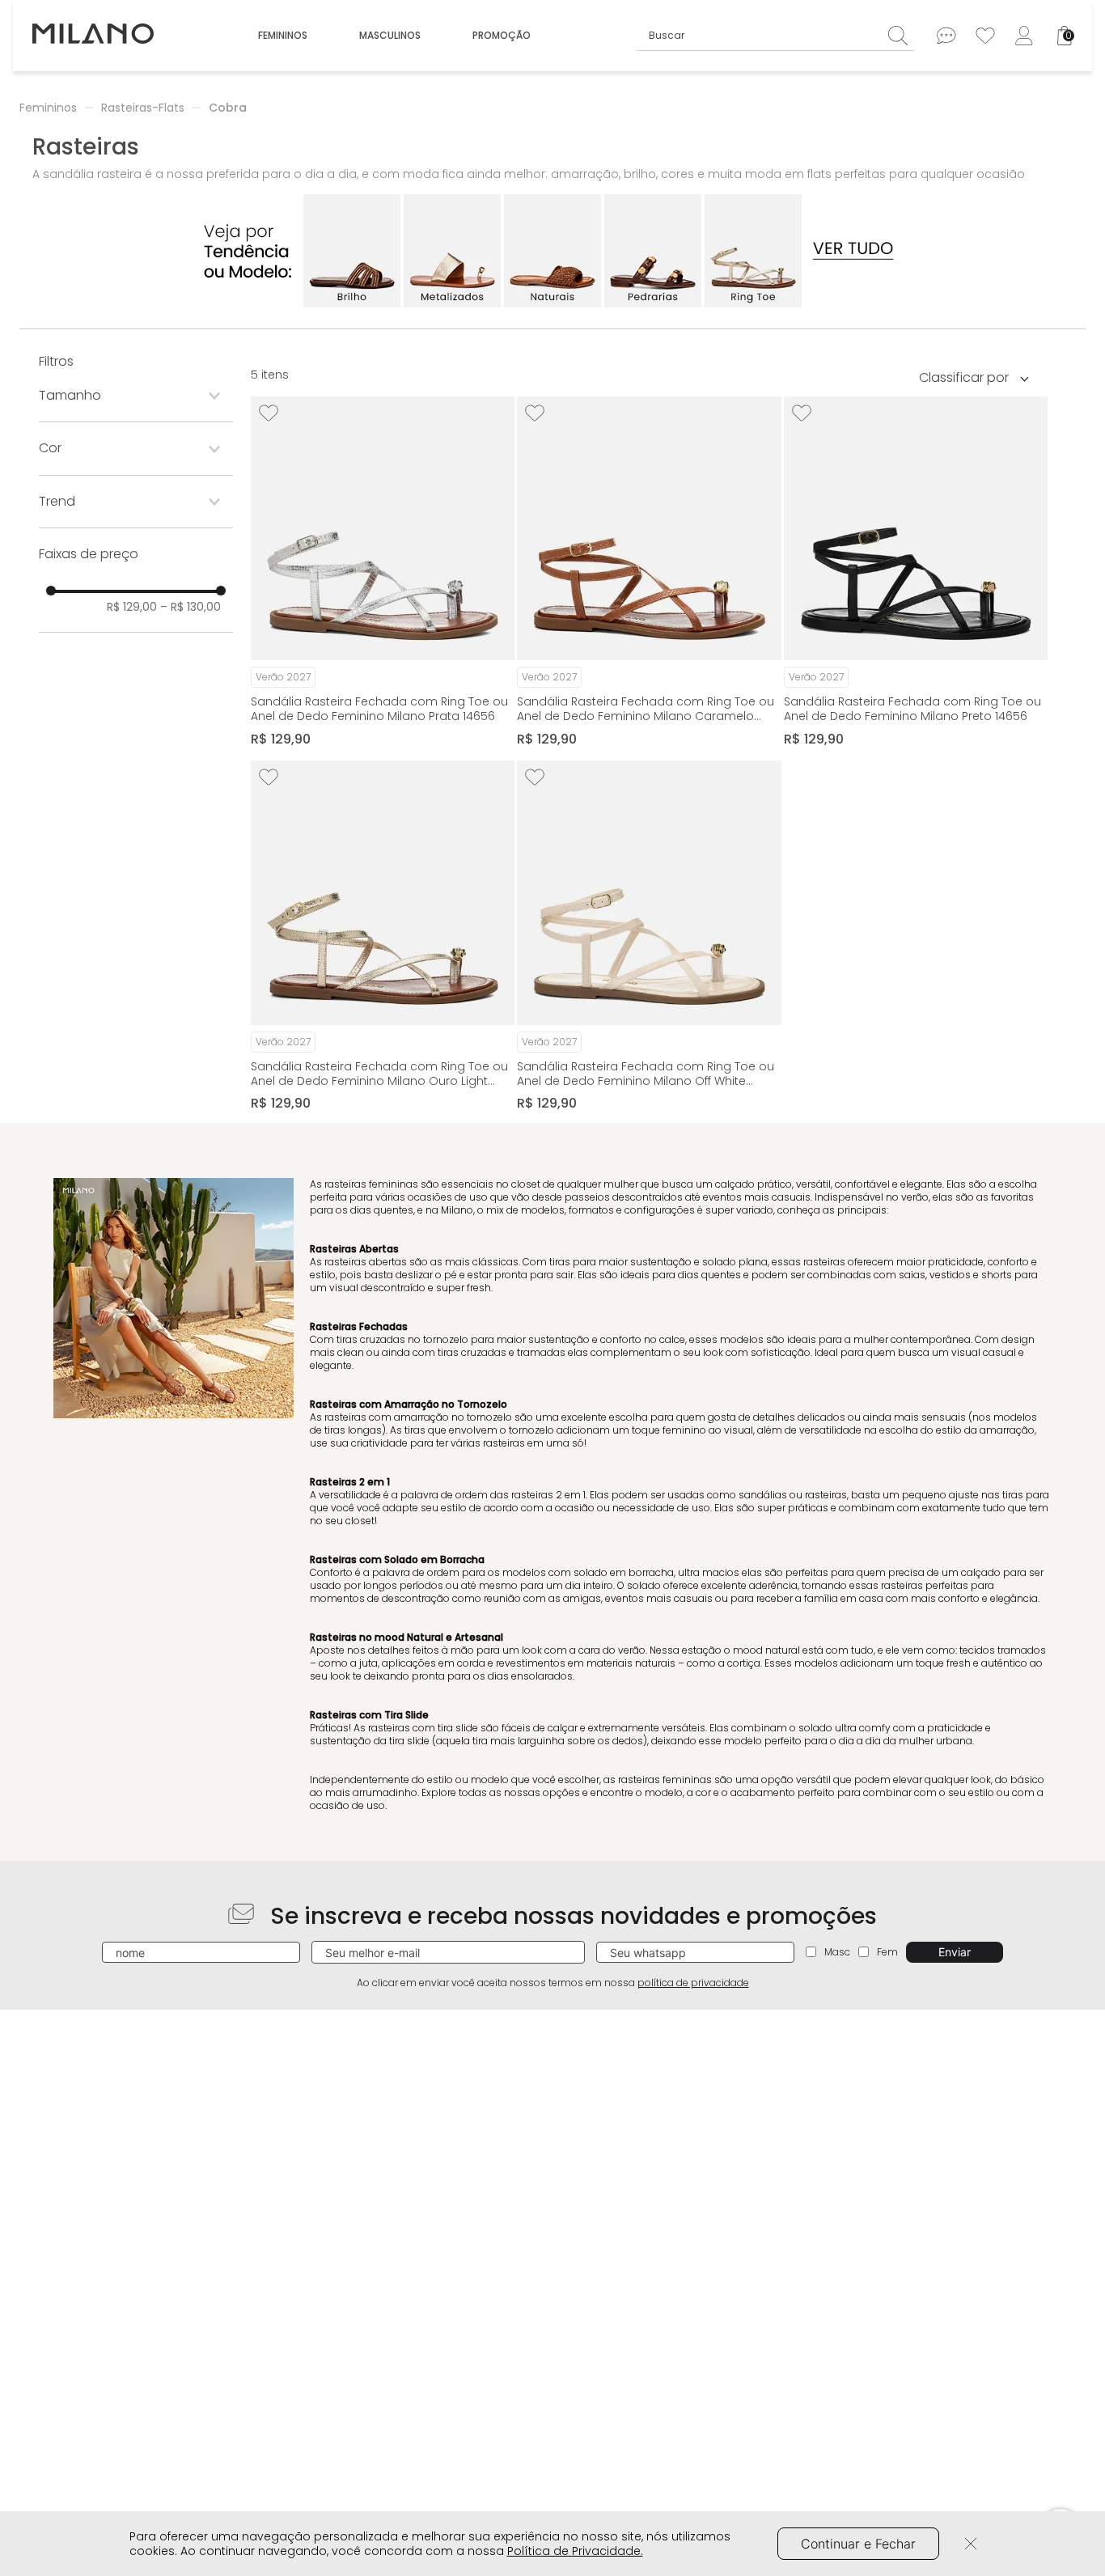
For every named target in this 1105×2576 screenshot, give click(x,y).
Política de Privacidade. (575, 2551)
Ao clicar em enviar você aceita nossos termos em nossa (553, 1983)
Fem (887, 1952)
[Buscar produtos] (902, 35)
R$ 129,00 (132, 607)
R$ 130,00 (191, 607)
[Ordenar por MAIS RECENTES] (980, 377)
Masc (837, 1952)
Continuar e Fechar (858, 2544)
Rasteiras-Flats (143, 108)
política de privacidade (693, 1983)
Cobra (228, 108)
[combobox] (776, 36)
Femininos (48, 108)
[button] (136, 396)
